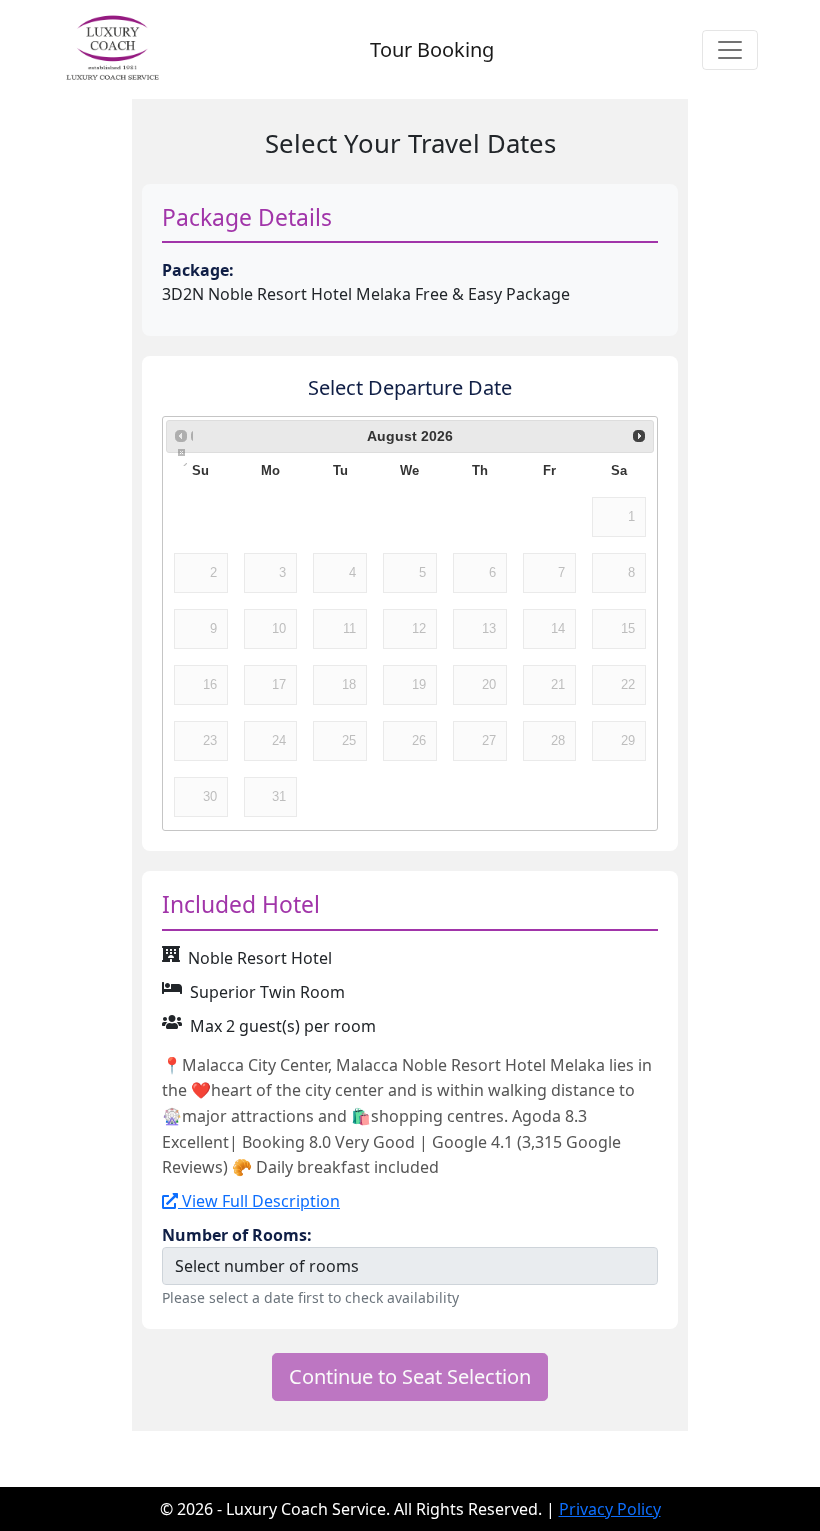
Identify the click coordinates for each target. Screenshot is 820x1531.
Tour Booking (432, 49)
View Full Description (259, 1201)
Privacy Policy (610, 1509)
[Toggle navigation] (730, 50)
